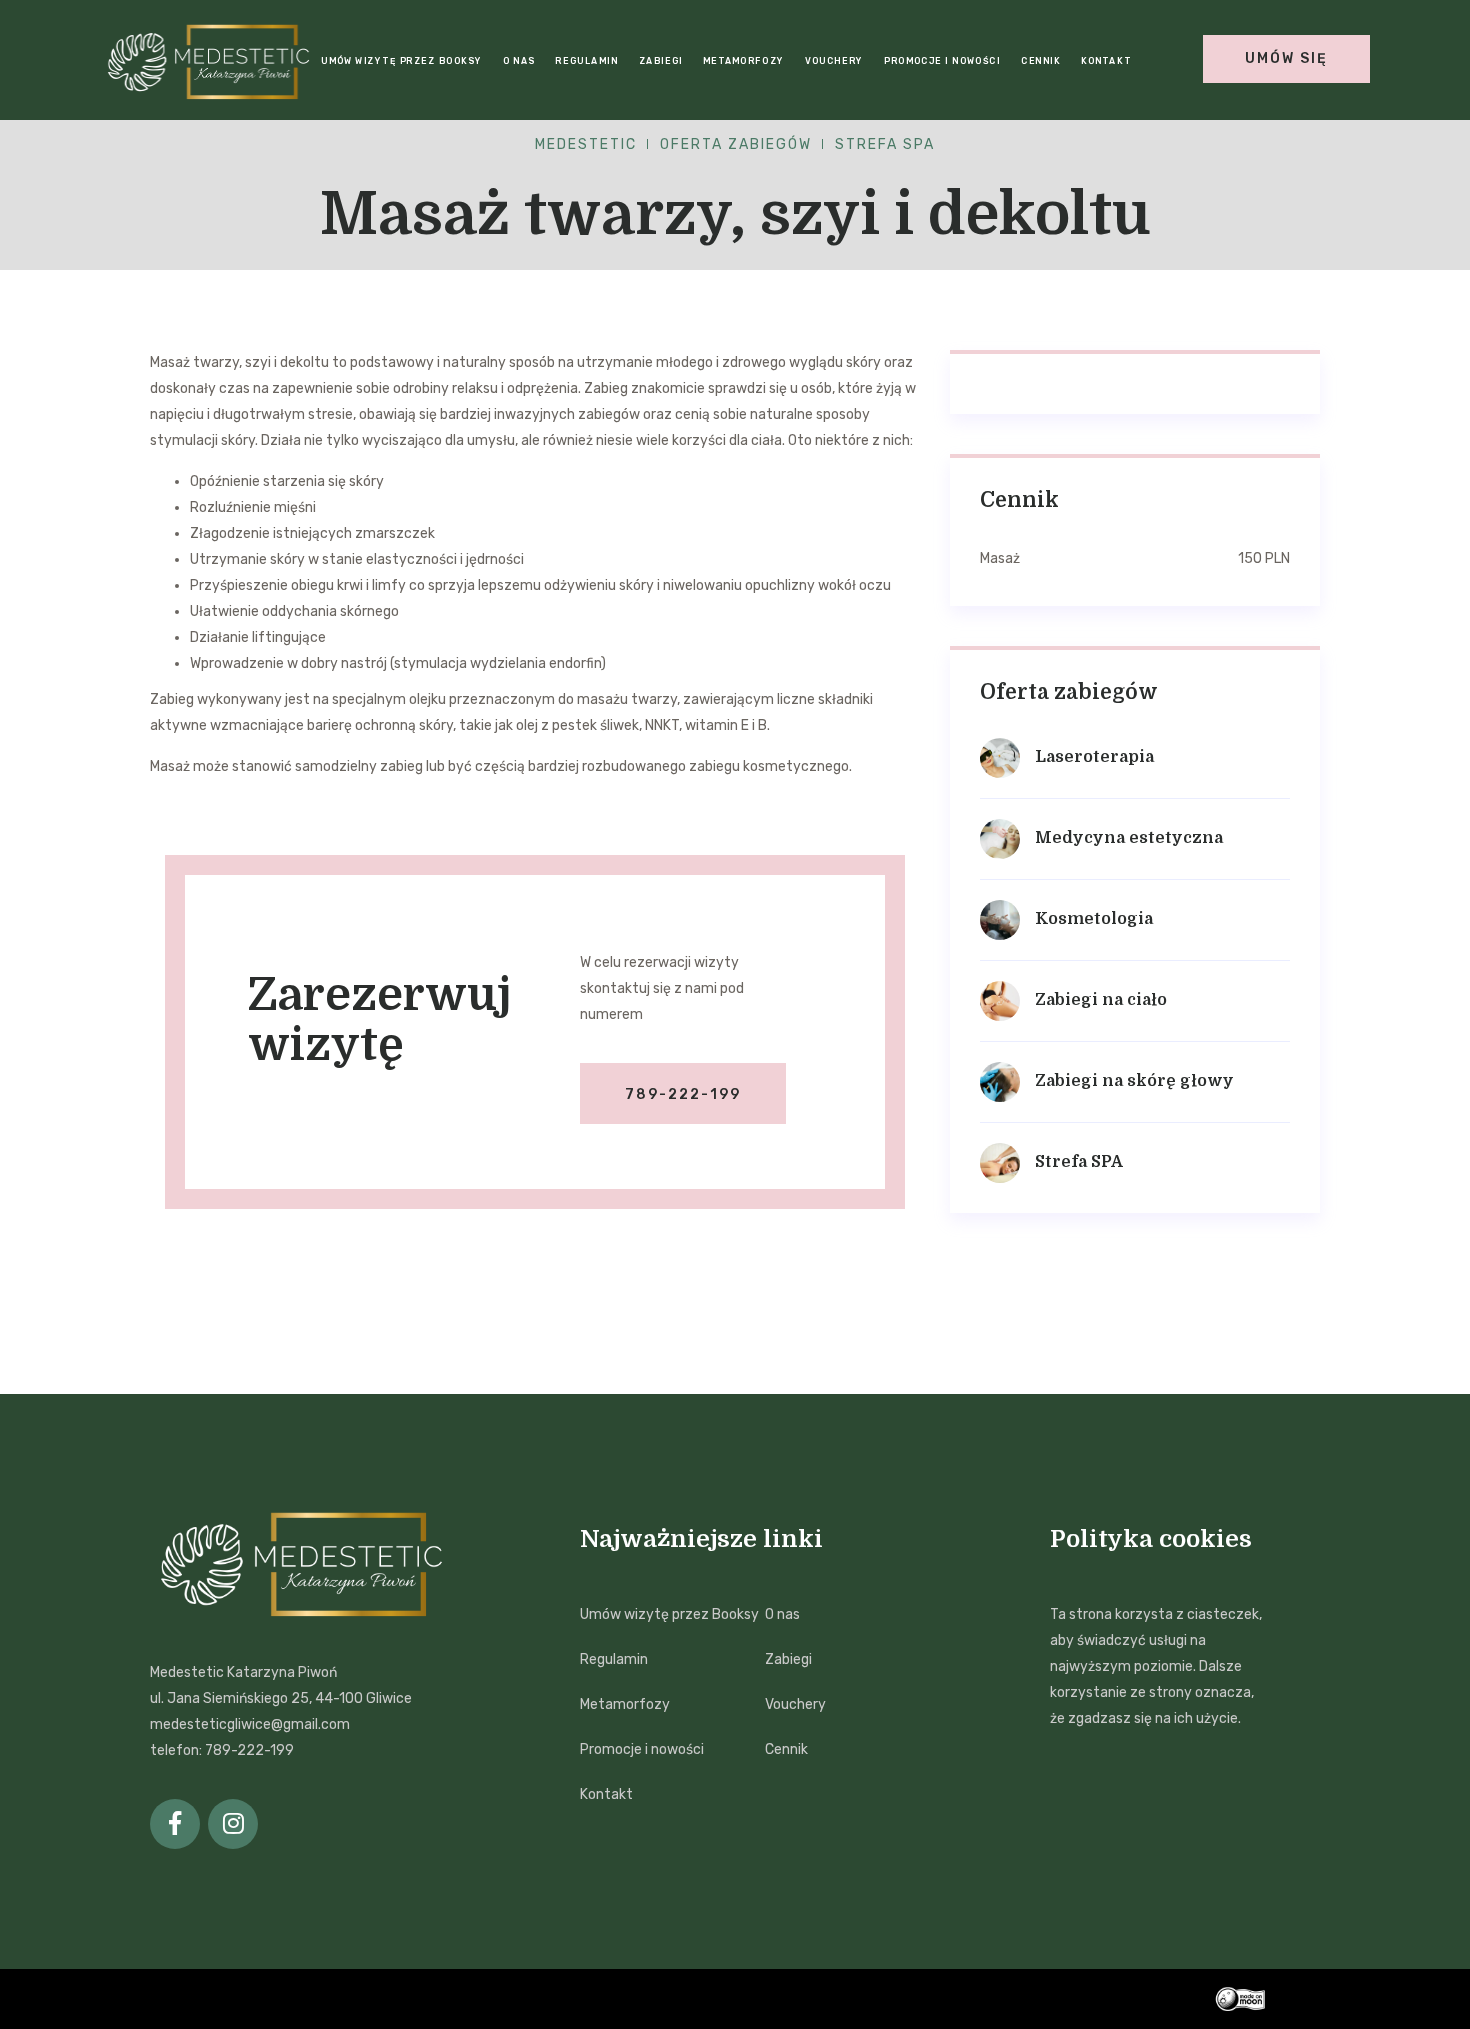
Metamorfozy (743, 61)
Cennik (1041, 61)
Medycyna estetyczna (1129, 838)
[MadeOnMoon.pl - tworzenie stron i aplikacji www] (1267, 1998)
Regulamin (586, 61)
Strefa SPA (885, 144)
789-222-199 (683, 1094)
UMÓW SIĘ (1286, 58)
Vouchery (834, 61)
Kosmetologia (1094, 919)
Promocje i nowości (942, 61)
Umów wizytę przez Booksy (401, 61)
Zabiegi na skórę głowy (1134, 1081)
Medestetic (586, 144)
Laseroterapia (1094, 757)
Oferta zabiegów (736, 144)
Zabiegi (660, 61)
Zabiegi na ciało (1101, 1000)
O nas (518, 61)
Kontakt (1106, 61)
